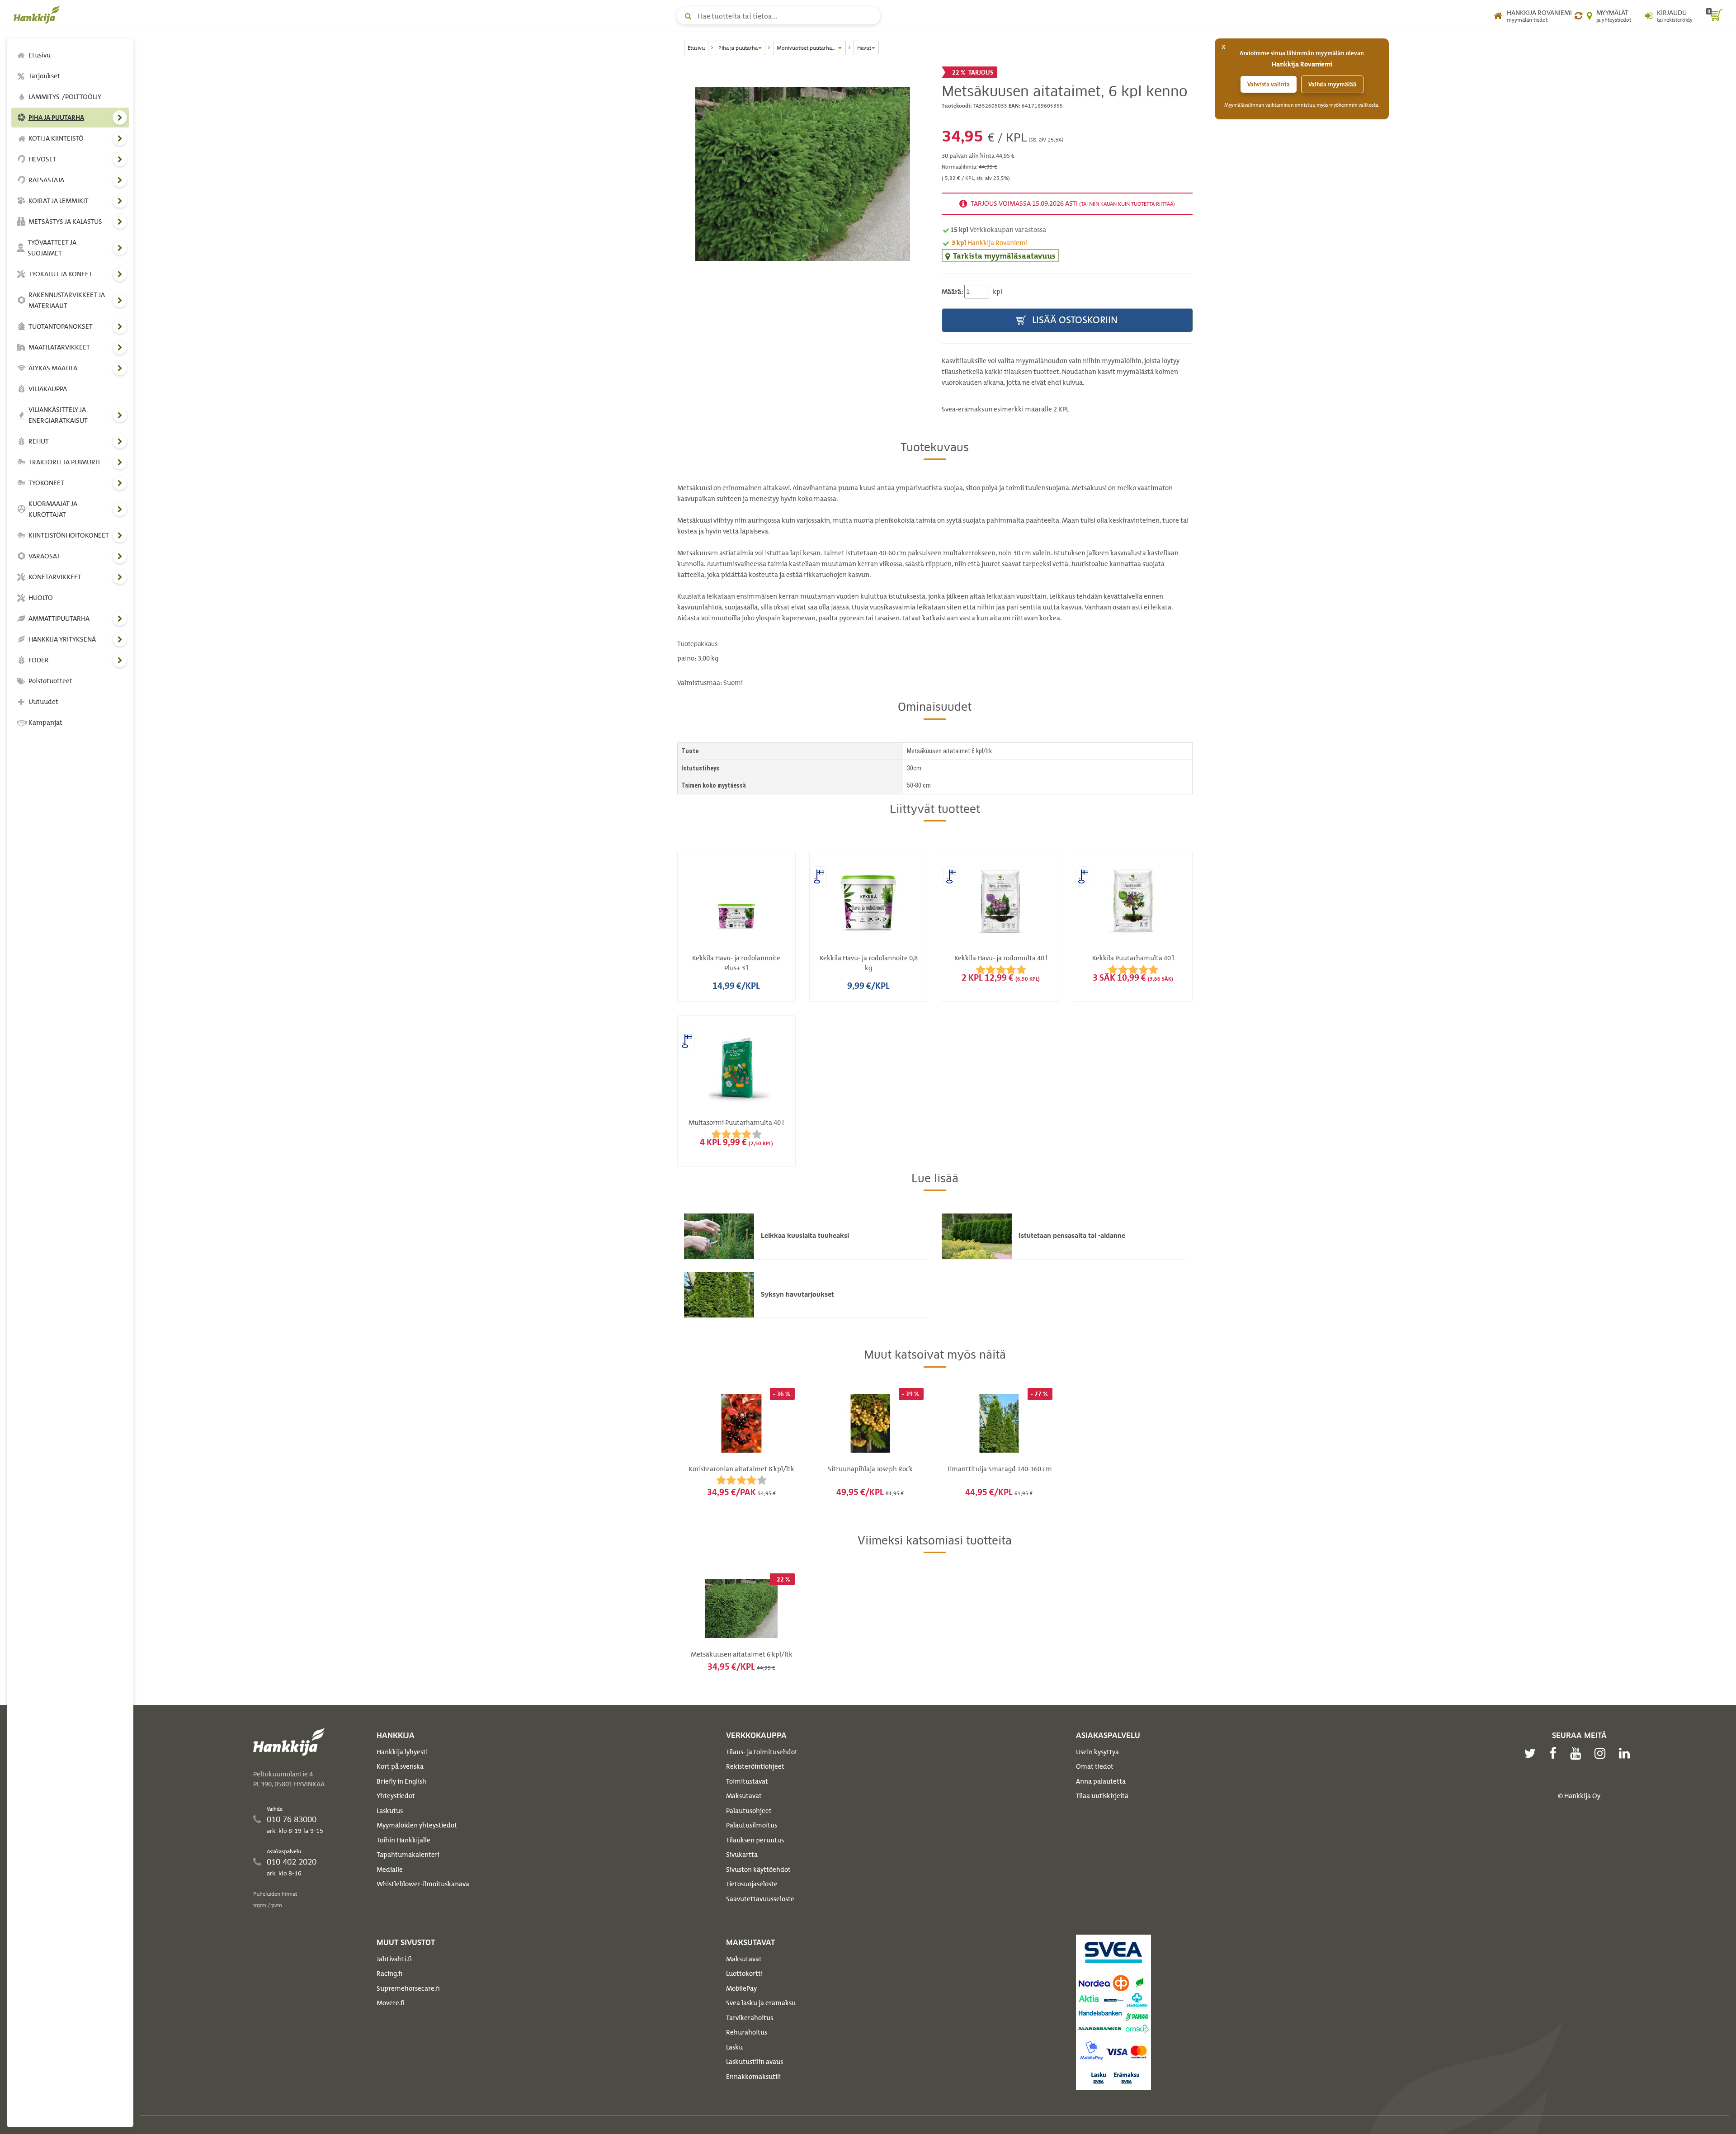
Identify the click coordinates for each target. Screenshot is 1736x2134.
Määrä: (952, 292)
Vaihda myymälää (1332, 84)
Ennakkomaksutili (753, 2077)
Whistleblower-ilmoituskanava (423, 1884)
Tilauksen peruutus (755, 1840)
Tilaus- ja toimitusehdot (762, 1752)
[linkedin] (1627, 1753)
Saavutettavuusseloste (760, 1899)
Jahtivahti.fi (394, 1959)
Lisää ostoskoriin (1074, 320)
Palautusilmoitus (752, 1825)
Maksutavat (744, 1796)
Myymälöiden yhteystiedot (417, 1825)
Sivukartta (742, 1855)
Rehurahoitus (747, 2032)
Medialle (390, 1870)
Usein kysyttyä (1097, 1752)
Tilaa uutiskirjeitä (1102, 1796)
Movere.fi (391, 2003)
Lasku (734, 2047)
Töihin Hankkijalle (403, 1840)
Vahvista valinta (1269, 84)
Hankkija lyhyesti (402, 1752)
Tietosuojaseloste (752, 1884)
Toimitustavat (747, 1781)
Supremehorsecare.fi (408, 1988)
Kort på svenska (400, 1766)
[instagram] (1602, 1753)
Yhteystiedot (396, 1796)
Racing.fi (389, 1973)
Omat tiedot (1095, 1766)
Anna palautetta (1101, 1781)
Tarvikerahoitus (750, 2018)
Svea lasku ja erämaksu (761, 2003)
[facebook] (1555, 1753)
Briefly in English (401, 1781)
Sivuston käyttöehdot (758, 1870)
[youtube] (1578, 1753)
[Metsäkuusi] (803, 174)
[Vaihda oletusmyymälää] (1578, 16)
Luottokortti (744, 1973)
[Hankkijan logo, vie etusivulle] (38, 14)
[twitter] (1532, 1753)
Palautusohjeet (749, 1811)
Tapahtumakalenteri (408, 1855)
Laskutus (390, 1811)
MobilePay (741, 1988)
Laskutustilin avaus (755, 2062)
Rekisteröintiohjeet (755, 1766)
